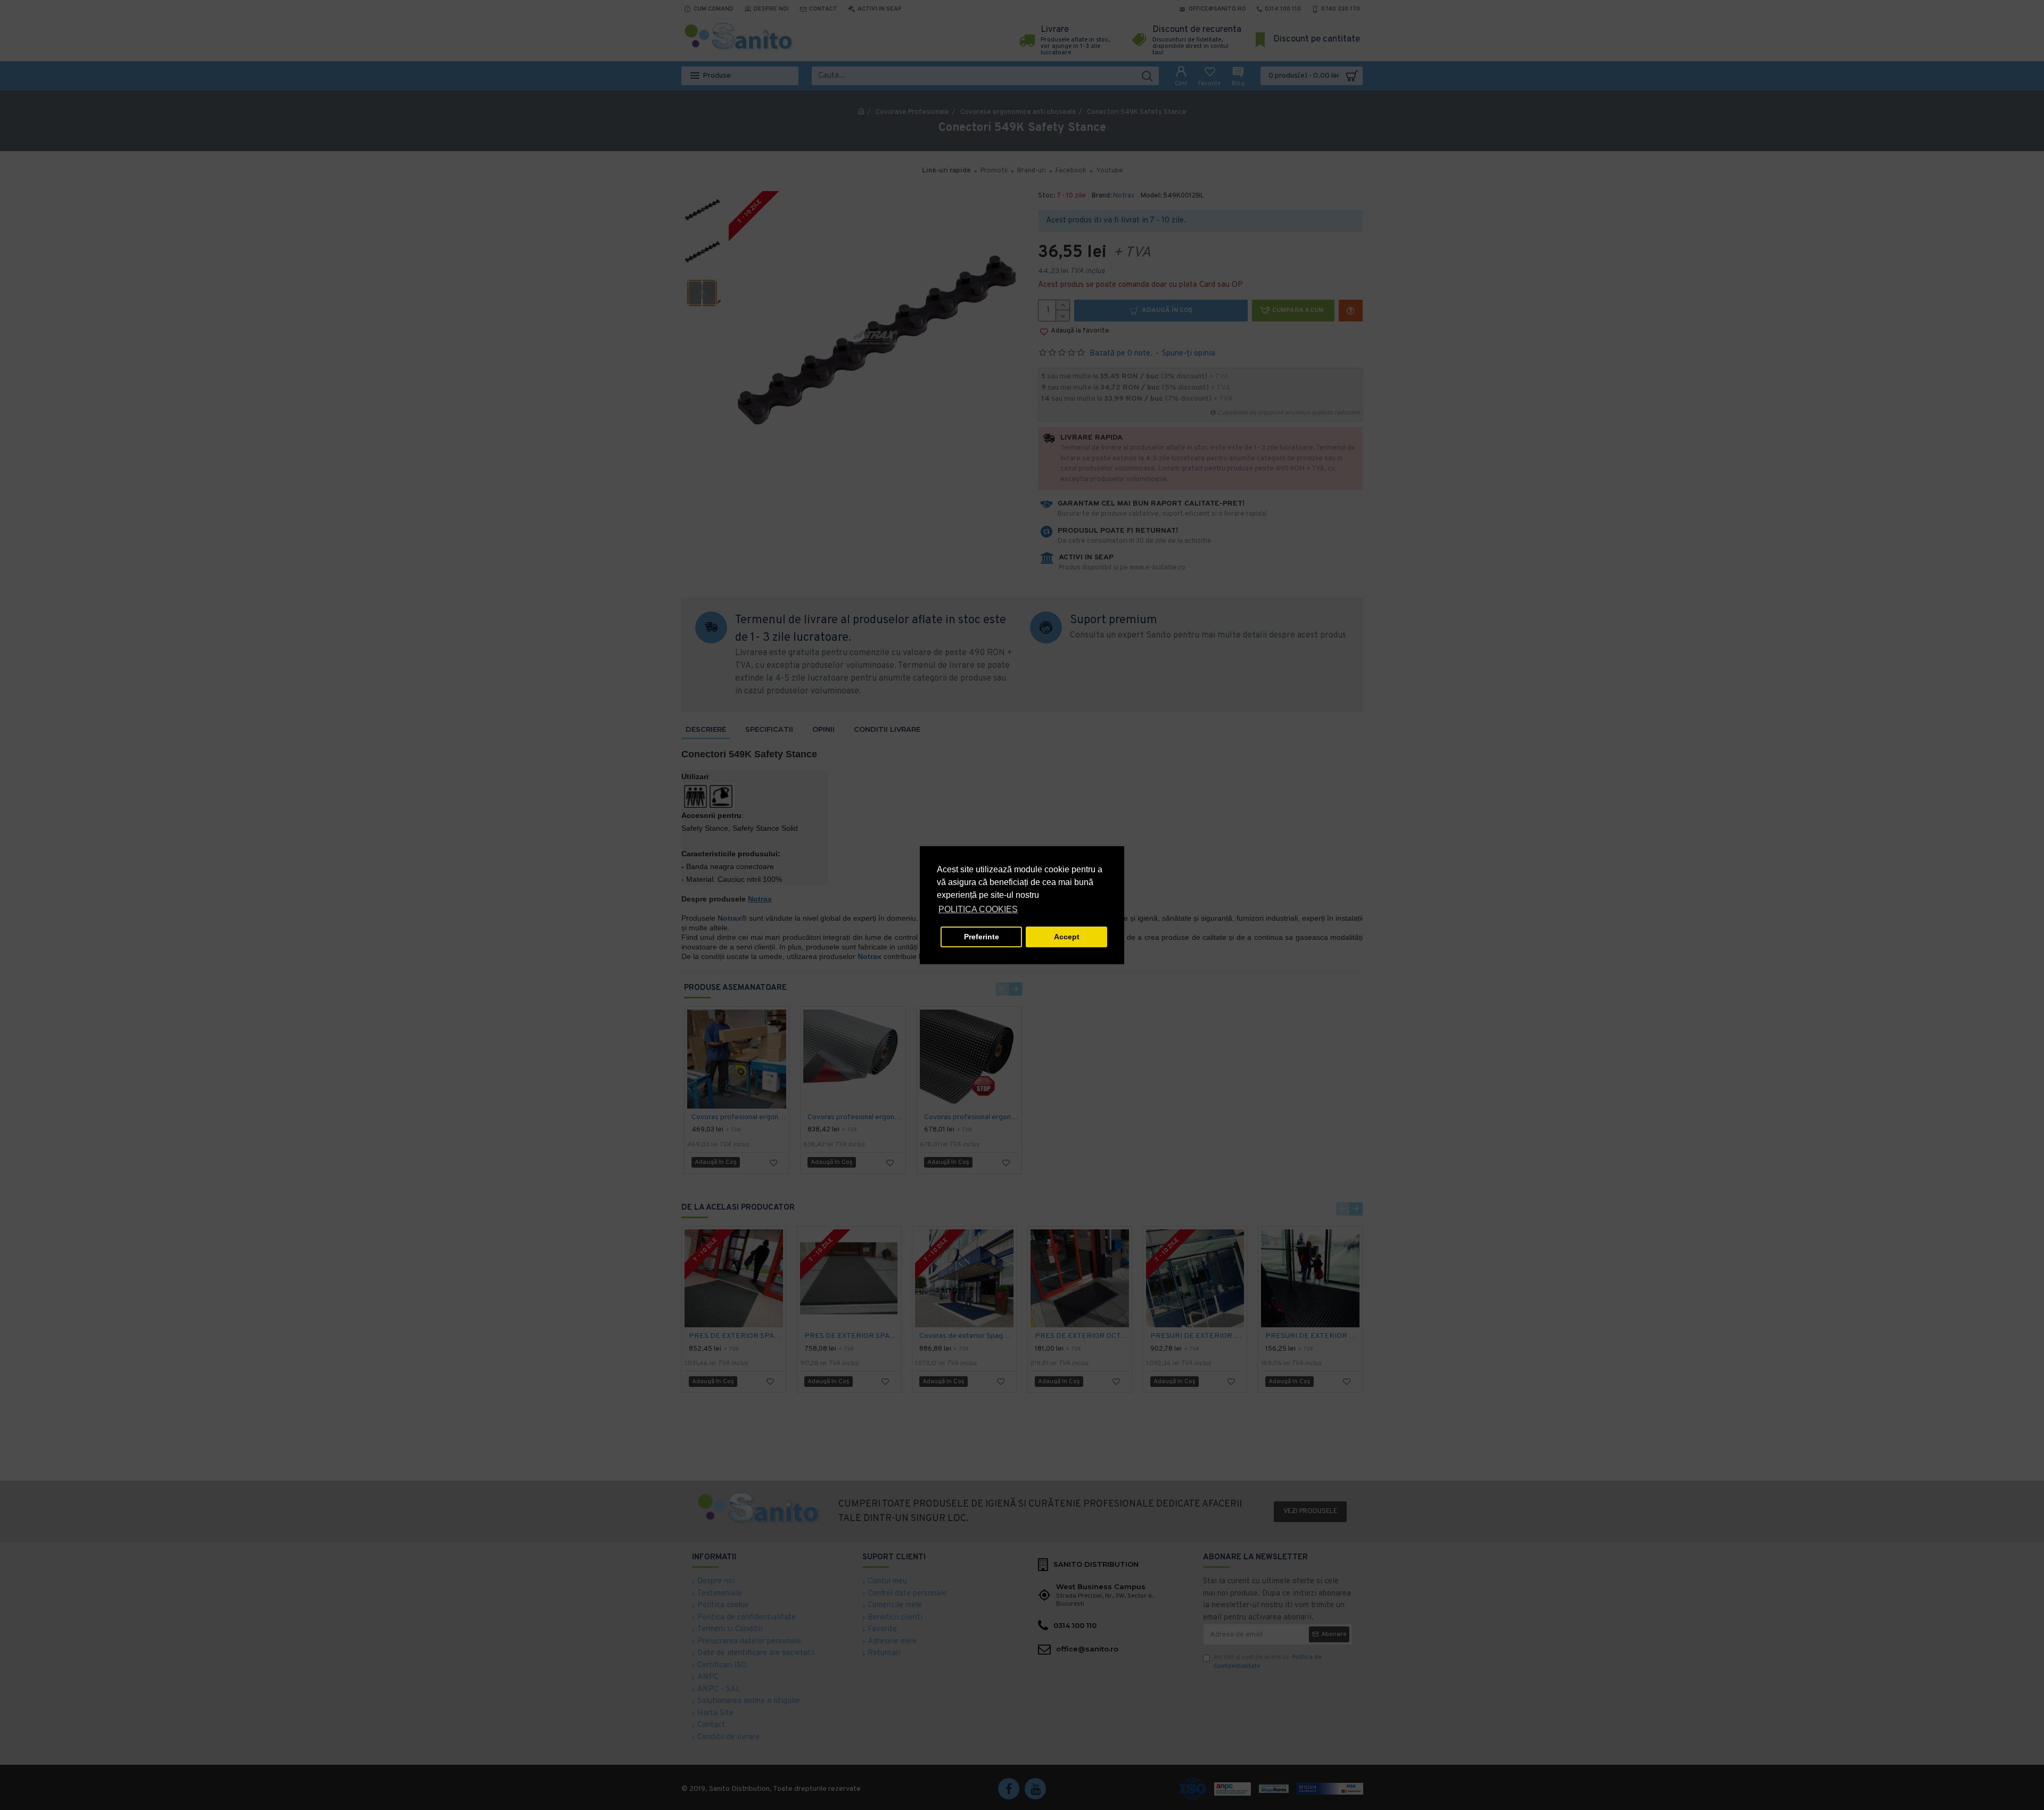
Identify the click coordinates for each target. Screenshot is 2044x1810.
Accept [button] (1067, 937)
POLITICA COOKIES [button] (978, 909)
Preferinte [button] (982, 937)
